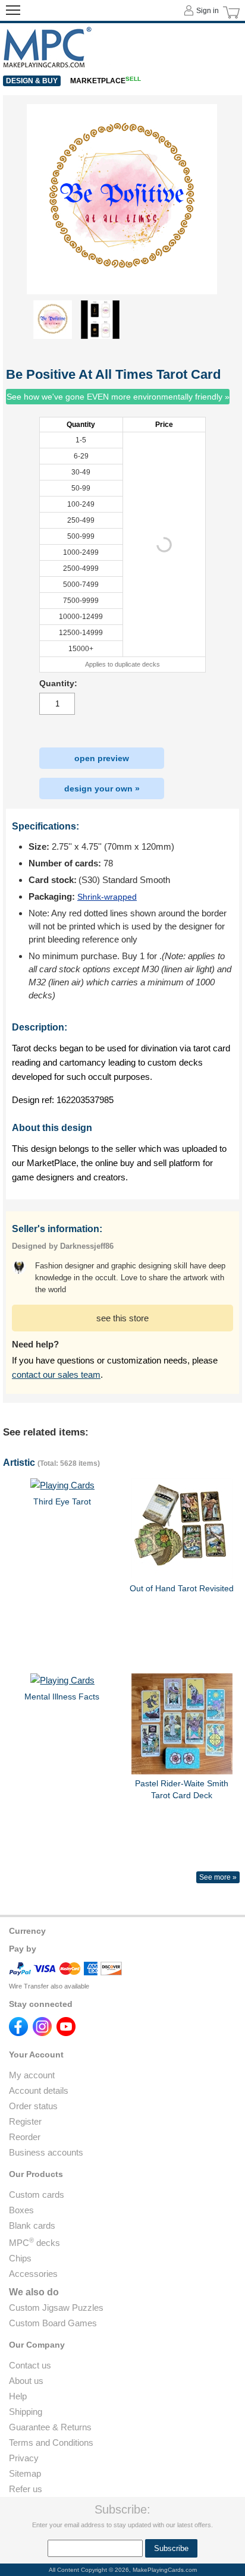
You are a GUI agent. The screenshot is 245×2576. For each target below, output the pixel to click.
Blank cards (32, 2225)
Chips (20, 2258)
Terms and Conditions (51, 2443)
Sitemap (25, 2473)
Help (18, 2396)
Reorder (25, 2137)
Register (25, 2121)
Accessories (33, 2274)
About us (26, 2381)
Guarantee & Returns (50, 2427)
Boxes (21, 2210)
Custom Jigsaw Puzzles (56, 2308)
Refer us (26, 2489)
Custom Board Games (53, 2323)
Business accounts (46, 2152)
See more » (218, 1877)
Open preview (102, 758)
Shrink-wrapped (107, 897)
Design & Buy (32, 81)
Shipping (26, 2412)
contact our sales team (56, 1375)
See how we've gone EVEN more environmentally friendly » (118, 397)
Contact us (30, 2365)
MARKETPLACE (106, 81)
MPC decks (34, 2243)
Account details (39, 2090)
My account (32, 2075)
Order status (33, 2106)
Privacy (24, 2458)
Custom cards (37, 2195)
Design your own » (102, 788)
